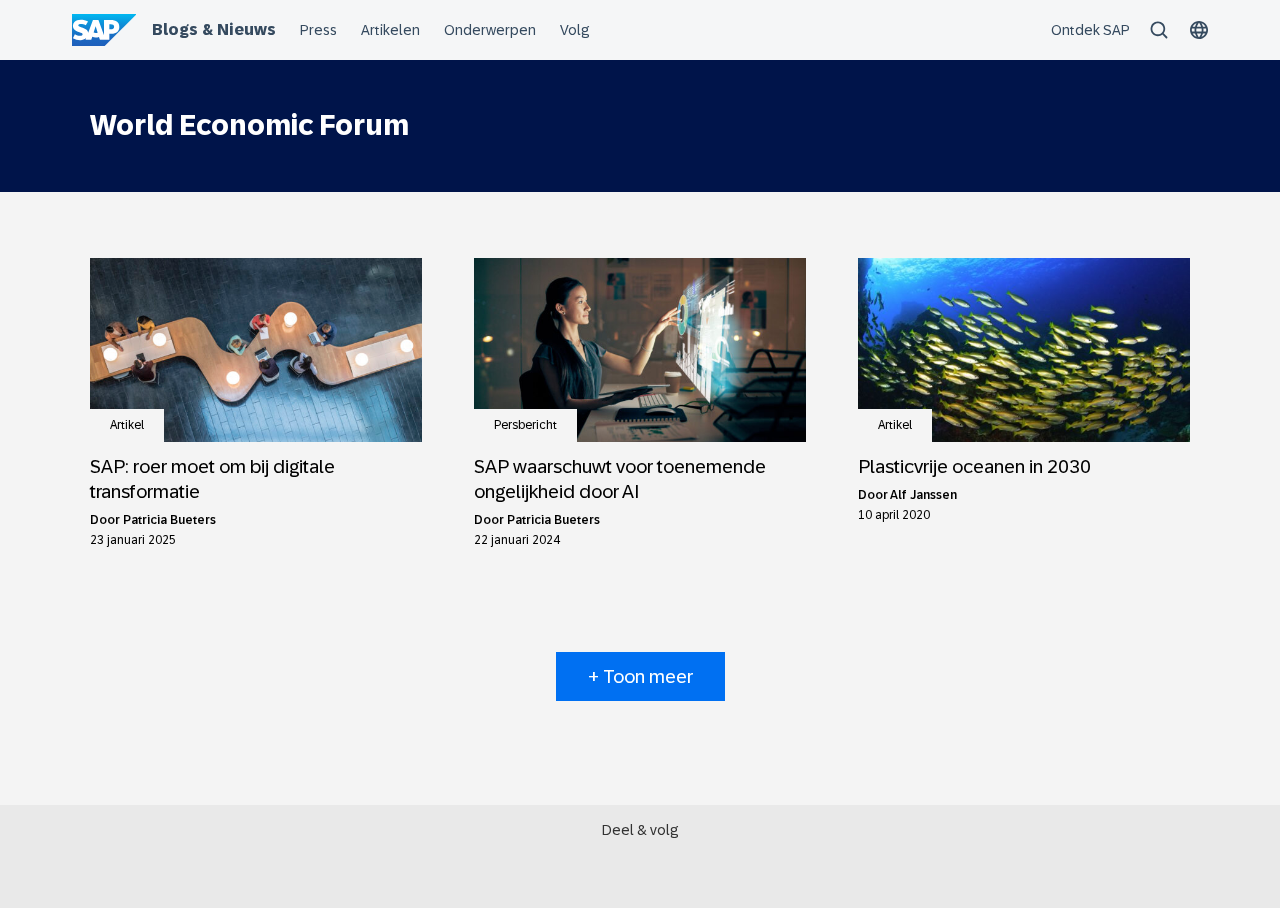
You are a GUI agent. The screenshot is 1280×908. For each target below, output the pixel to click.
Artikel (127, 425)
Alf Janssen (923, 495)
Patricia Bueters (169, 520)
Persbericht (525, 425)
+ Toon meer (640, 676)
